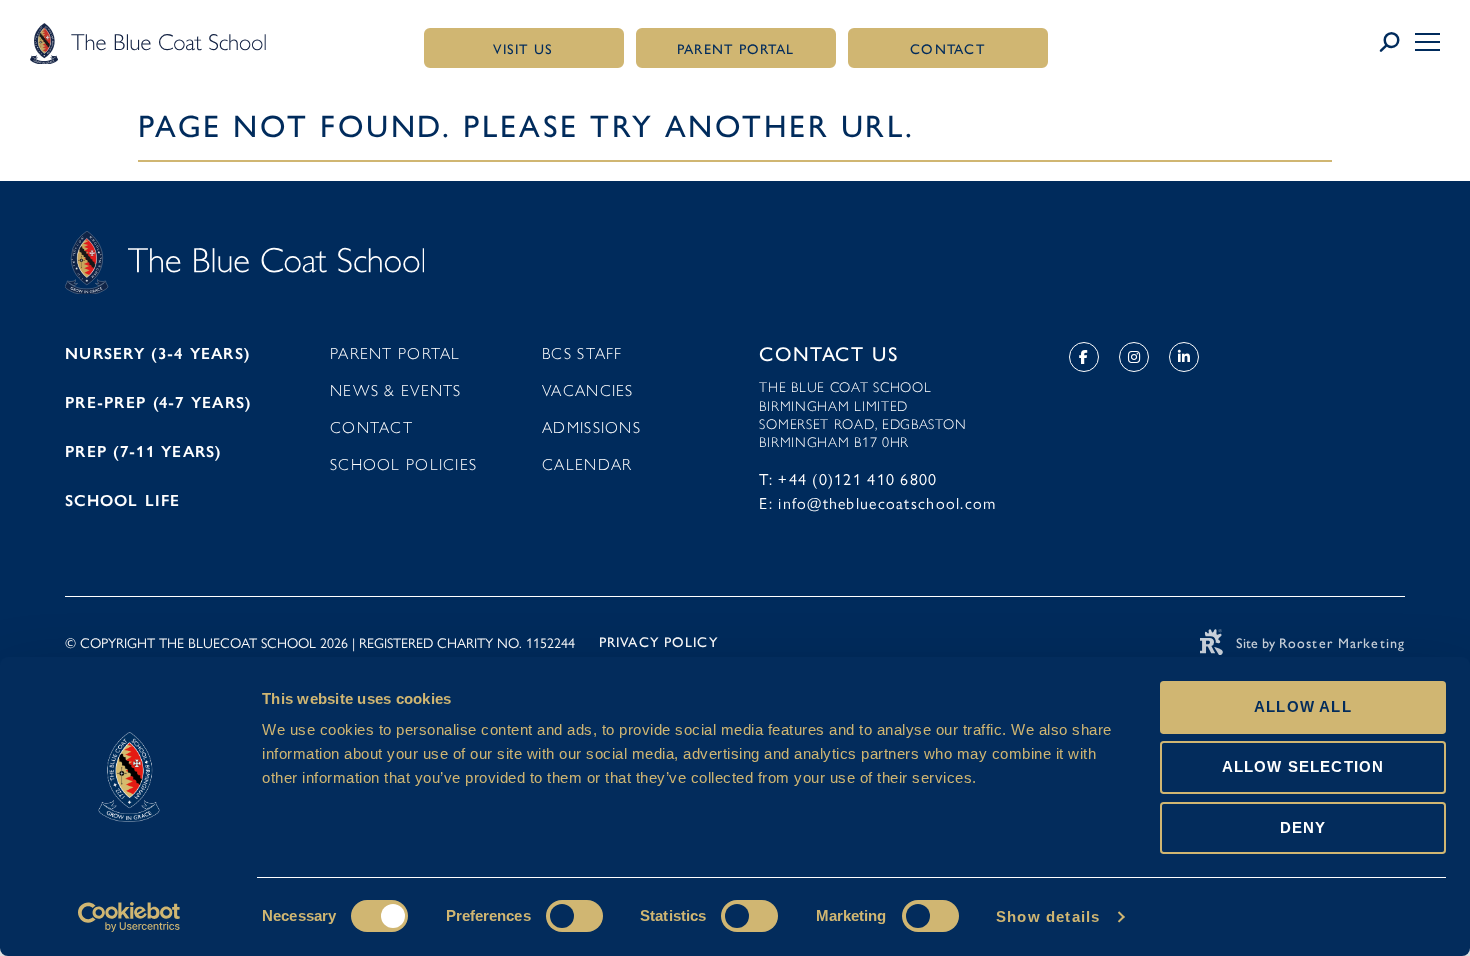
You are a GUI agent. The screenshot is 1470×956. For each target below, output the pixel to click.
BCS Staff (582, 353)
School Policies (403, 464)
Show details (1048, 916)
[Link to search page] (1396, 43)
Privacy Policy (658, 642)
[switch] (574, 916)
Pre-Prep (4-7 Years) (158, 402)
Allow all (1303, 706)
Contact (371, 427)
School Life (122, 500)
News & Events (396, 390)
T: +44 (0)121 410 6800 (848, 478)
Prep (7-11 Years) (143, 451)
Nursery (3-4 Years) (157, 353)
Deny (1303, 827)
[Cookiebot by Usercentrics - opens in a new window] (129, 917)
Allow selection (1303, 766)
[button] (1427, 42)
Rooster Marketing (1342, 643)
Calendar (587, 464)
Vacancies (588, 390)
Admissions (591, 427)
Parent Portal (395, 353)
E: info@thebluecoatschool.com (877, 502)
